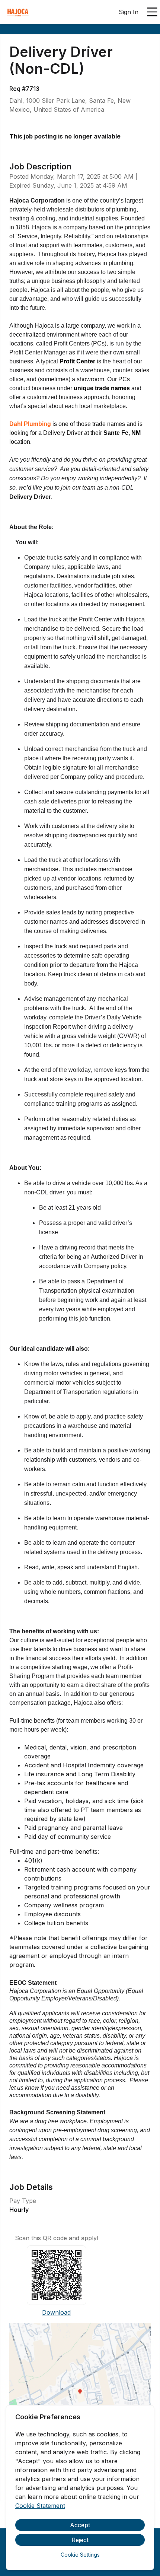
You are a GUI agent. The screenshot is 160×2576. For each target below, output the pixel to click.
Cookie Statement (40, 2506)
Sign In (129, 12)
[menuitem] (18, 12)
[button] (80, 2394)
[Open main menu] (152, 12)
